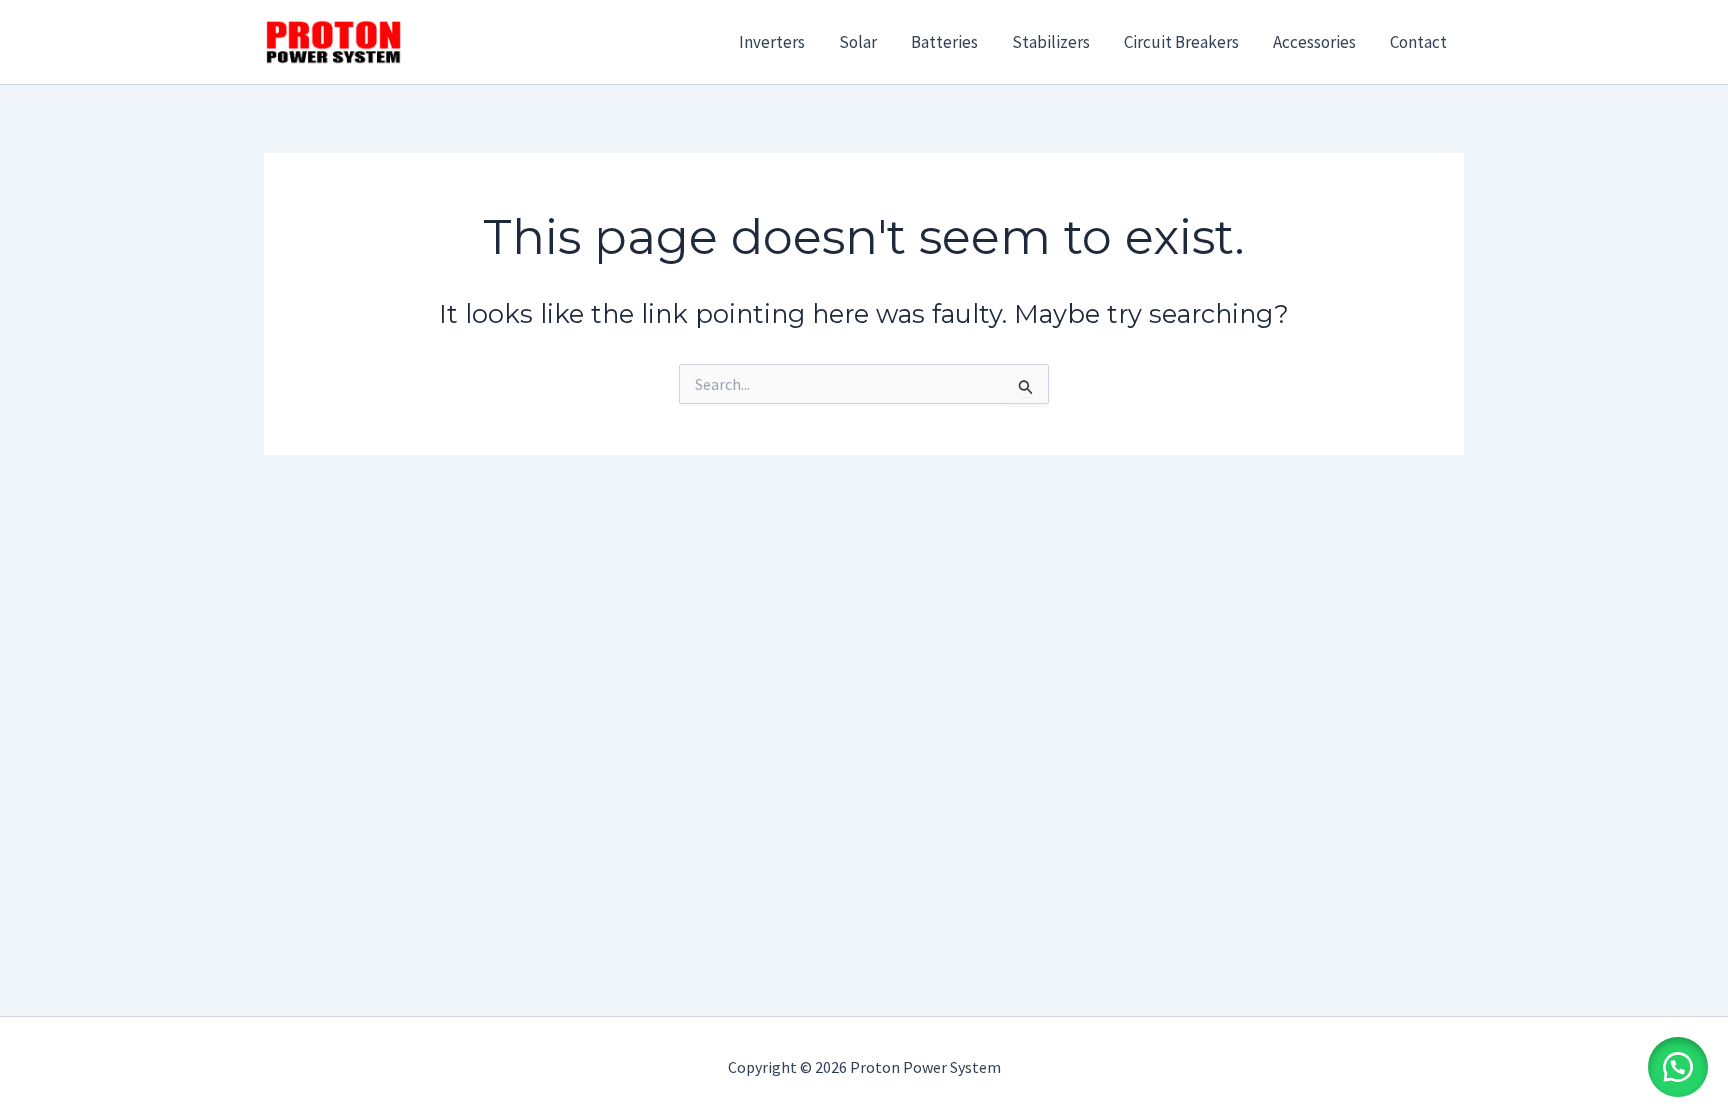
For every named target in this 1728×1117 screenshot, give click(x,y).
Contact (1418, 42)
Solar (858, 42)
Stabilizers (1051, 42)
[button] (1678, 1067)
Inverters (772, 42)
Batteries (944, 42)
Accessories (1314, 42)
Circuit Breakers (1181, 42)
